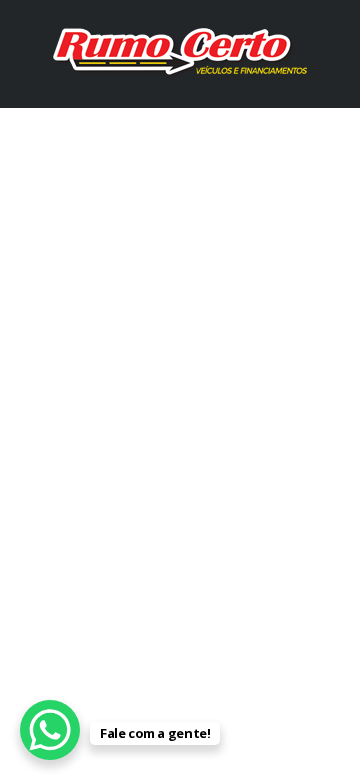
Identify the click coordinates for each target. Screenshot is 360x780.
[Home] (180, 52)
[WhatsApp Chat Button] (50, 730)
